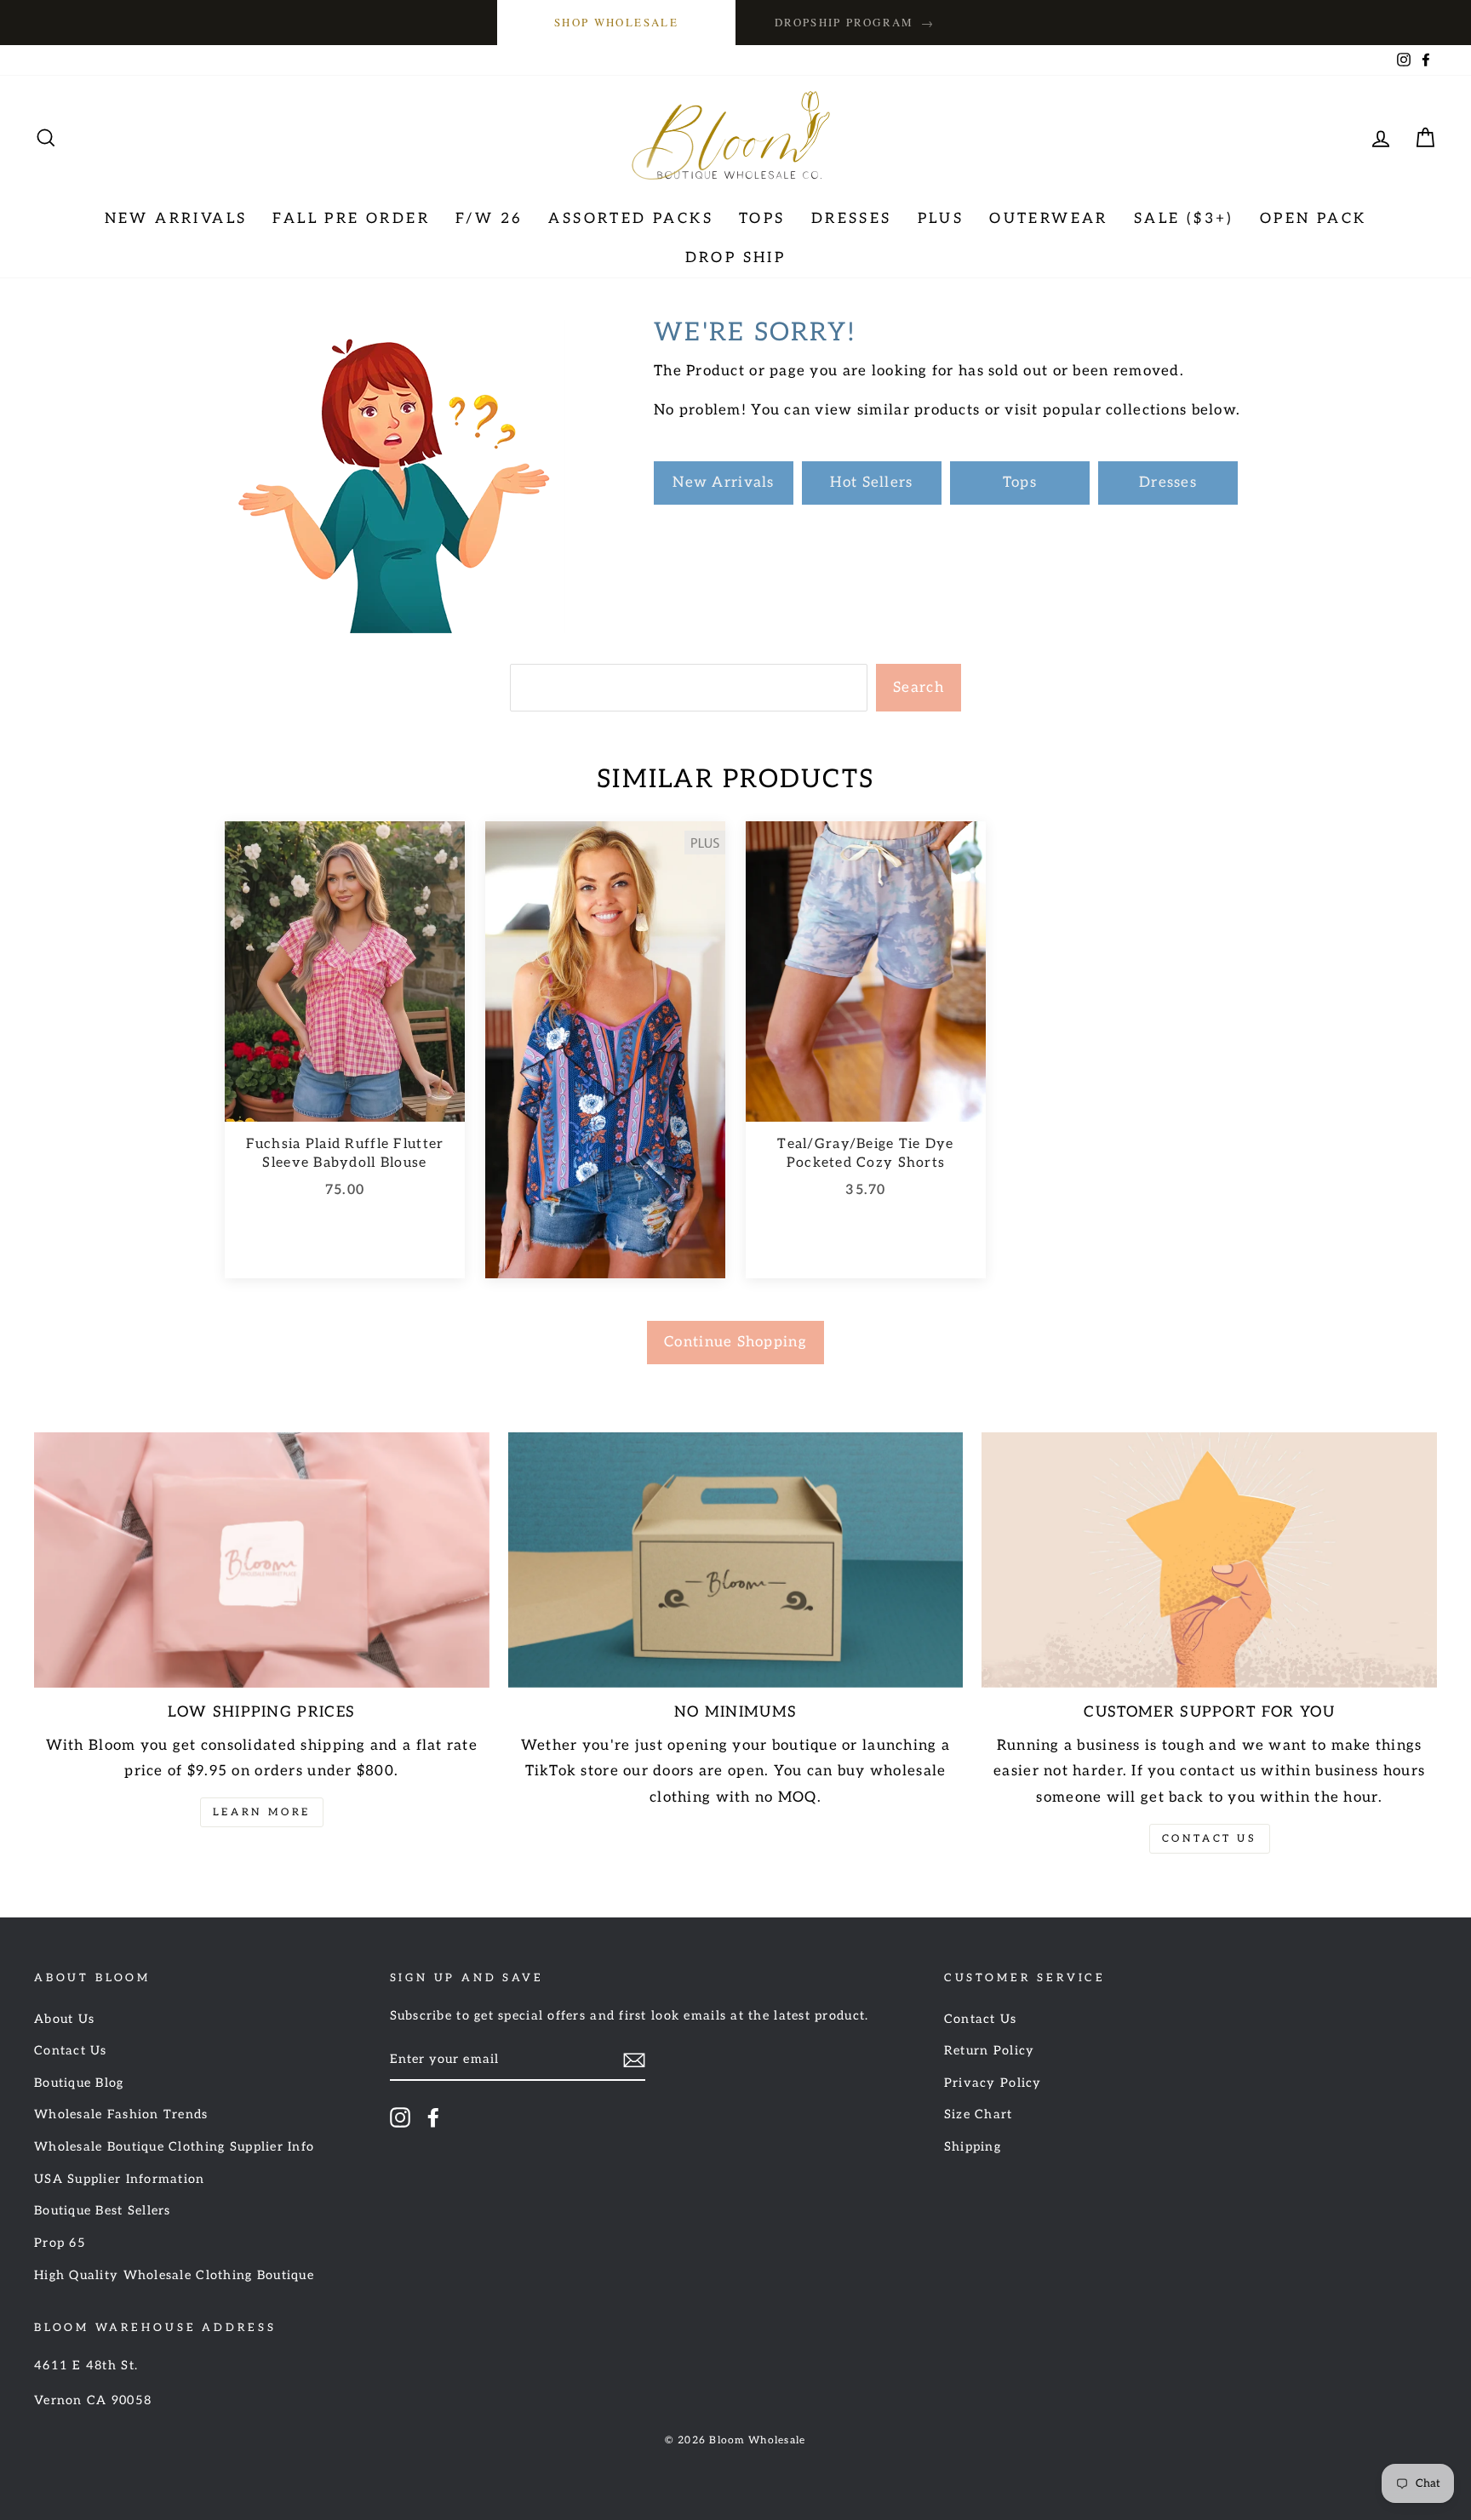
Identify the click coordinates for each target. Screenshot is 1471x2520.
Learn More (262, 1812)
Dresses (852, 219)
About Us (64, 2019)
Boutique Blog (79, 2083)
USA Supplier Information (120, 2179)
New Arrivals (176, 219)
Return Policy (990, 2051)
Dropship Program (855, 23)
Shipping (973, 2147)
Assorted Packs (631, 219)
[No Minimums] (736, 1560)
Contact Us (1210, 1839)
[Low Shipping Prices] (262, 1560)
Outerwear (1049, 219)
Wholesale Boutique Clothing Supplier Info (174, 2147)
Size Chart (979, 2114)
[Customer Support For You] (1209, 1560)
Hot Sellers (871, 483)
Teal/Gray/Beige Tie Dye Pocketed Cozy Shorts (865, 1154)
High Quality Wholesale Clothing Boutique (174, 2275)
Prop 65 (60, 2243)
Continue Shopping (735, 1342)
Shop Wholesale (616, 22)
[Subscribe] (634, 2060)
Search (919, 688)
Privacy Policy (993, 2083)
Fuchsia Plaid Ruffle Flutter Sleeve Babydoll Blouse (345, 1154)
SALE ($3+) (1184, 219)
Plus (941, 219)
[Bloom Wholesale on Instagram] (400, 2117)
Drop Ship (736, 258)
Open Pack (1314, 219)
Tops (762, 219)
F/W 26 (489, 219)
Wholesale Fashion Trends (121, 2114)
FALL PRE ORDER (351, 219)
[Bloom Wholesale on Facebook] (433, 2117)
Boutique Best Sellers (103, 2211)
